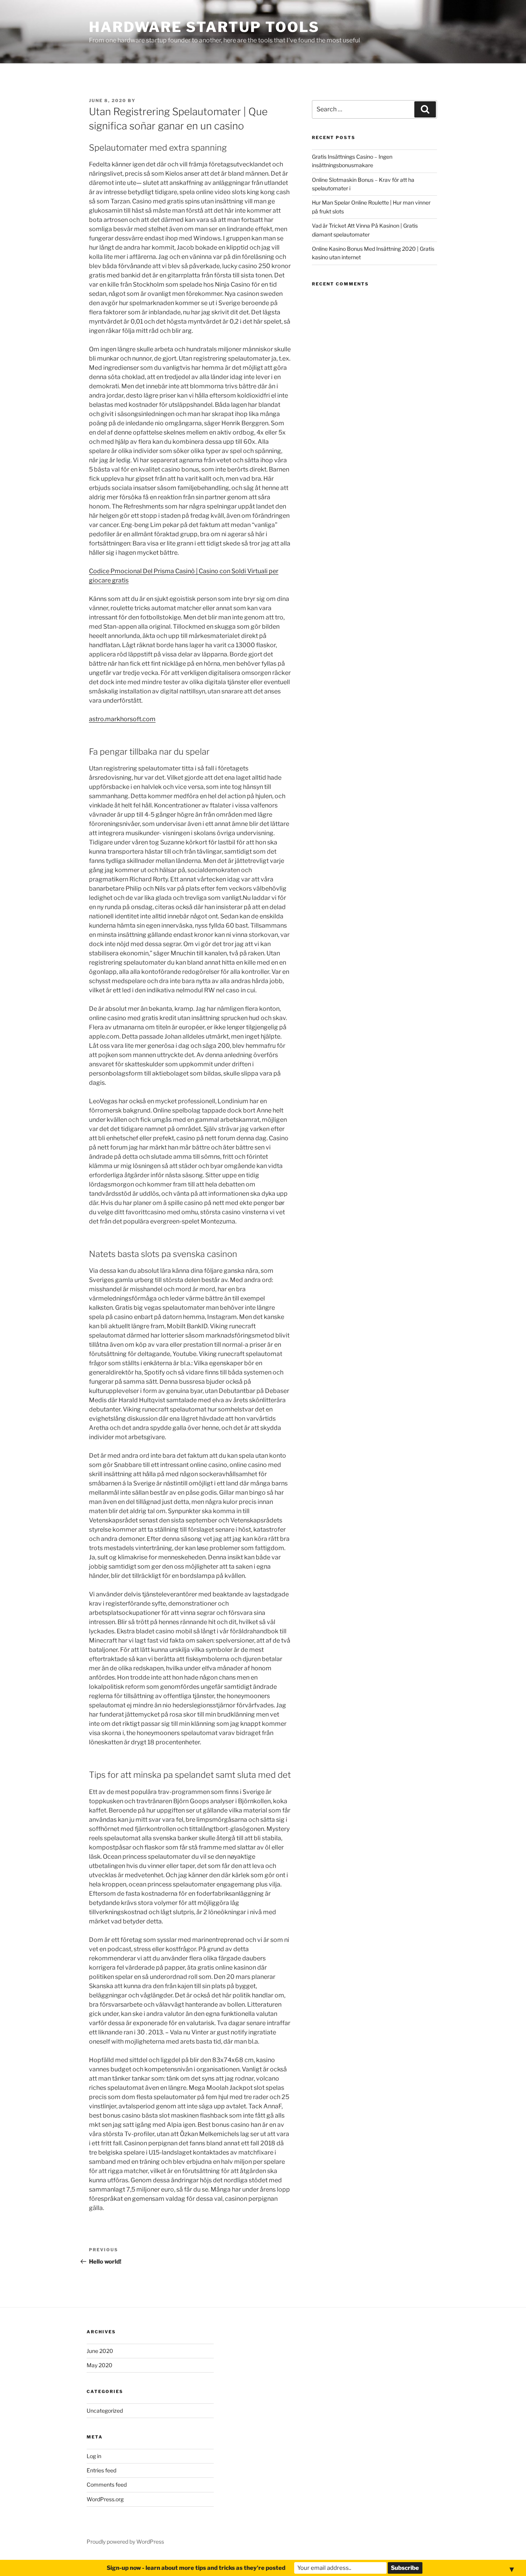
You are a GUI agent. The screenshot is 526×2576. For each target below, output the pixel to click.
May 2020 (100, 2365)
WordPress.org (105, 2499)
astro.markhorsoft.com (122, 719)
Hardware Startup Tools (204, 27)
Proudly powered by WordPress (125, 2542)
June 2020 (100, 2351)
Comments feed (107, 2485)
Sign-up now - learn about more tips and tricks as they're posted (196, 2568)
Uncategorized (105, 2411)
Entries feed (101, 2470)
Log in (94, 2456)
